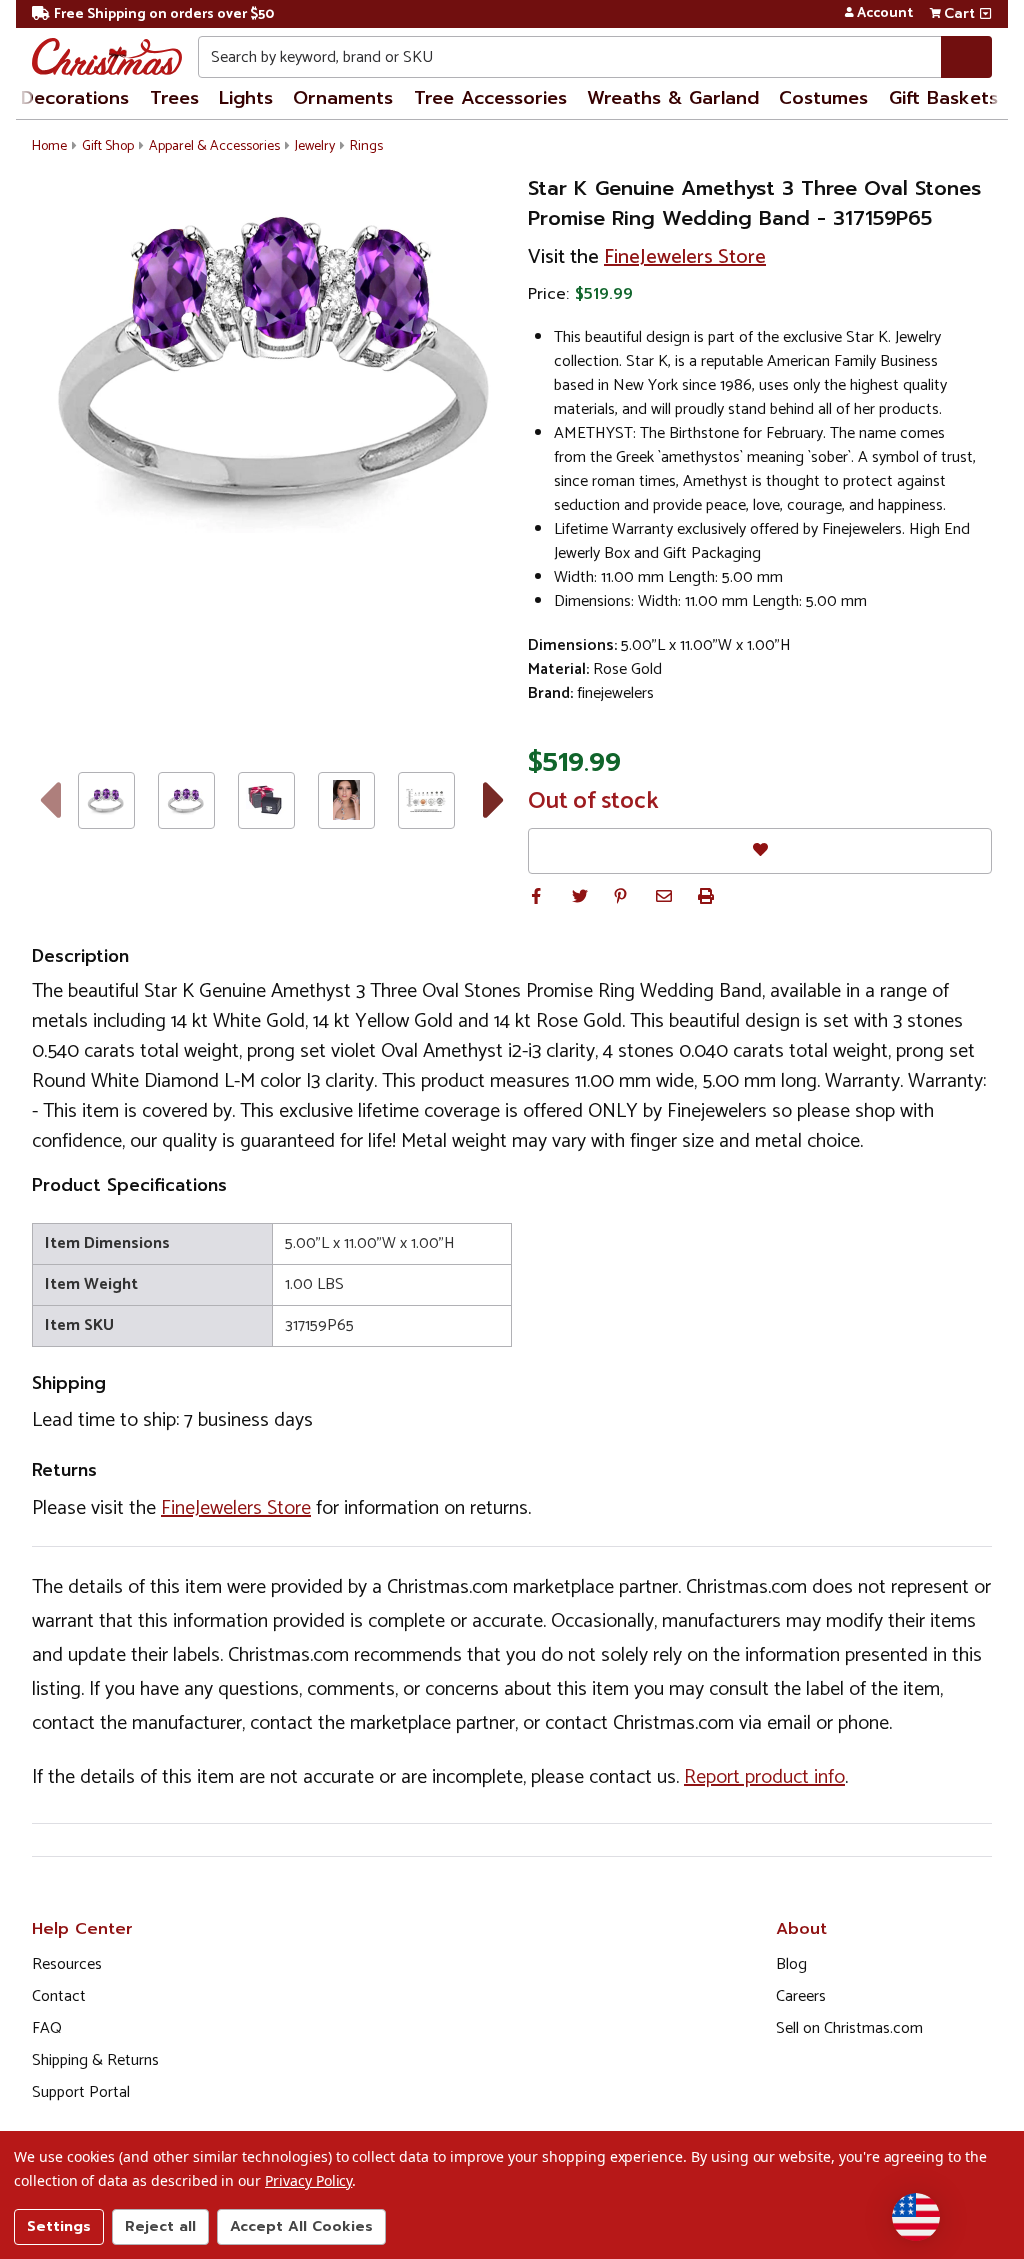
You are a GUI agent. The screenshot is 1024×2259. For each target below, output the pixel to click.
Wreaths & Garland (673, 98)
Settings (59, 2226)
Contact (59, 1996)
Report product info (764, 1777)
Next (494, 799)
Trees (174, 98)
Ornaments (343, 98)
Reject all (160, 2226)
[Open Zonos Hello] (916, 2217)
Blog (791, 1964)
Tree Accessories (490, 98)
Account (885, 14)
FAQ (47, 2028)
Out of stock (593, 802)
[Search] (966, 57)
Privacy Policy (308, 2180)
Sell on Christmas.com (849, 2028)
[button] (536, 896)
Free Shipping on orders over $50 (164, 14)
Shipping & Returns (95, 2060)
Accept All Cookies (301, 2226)
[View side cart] (985, 14)
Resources (67, 1964)
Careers (801, 1996)
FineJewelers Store (685, 257)
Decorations (75, 98)
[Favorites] (760, 850)
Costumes (823, 98)
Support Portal (81, 2092)
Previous (49, 799)
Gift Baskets (943, 98)
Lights (246, 98)
